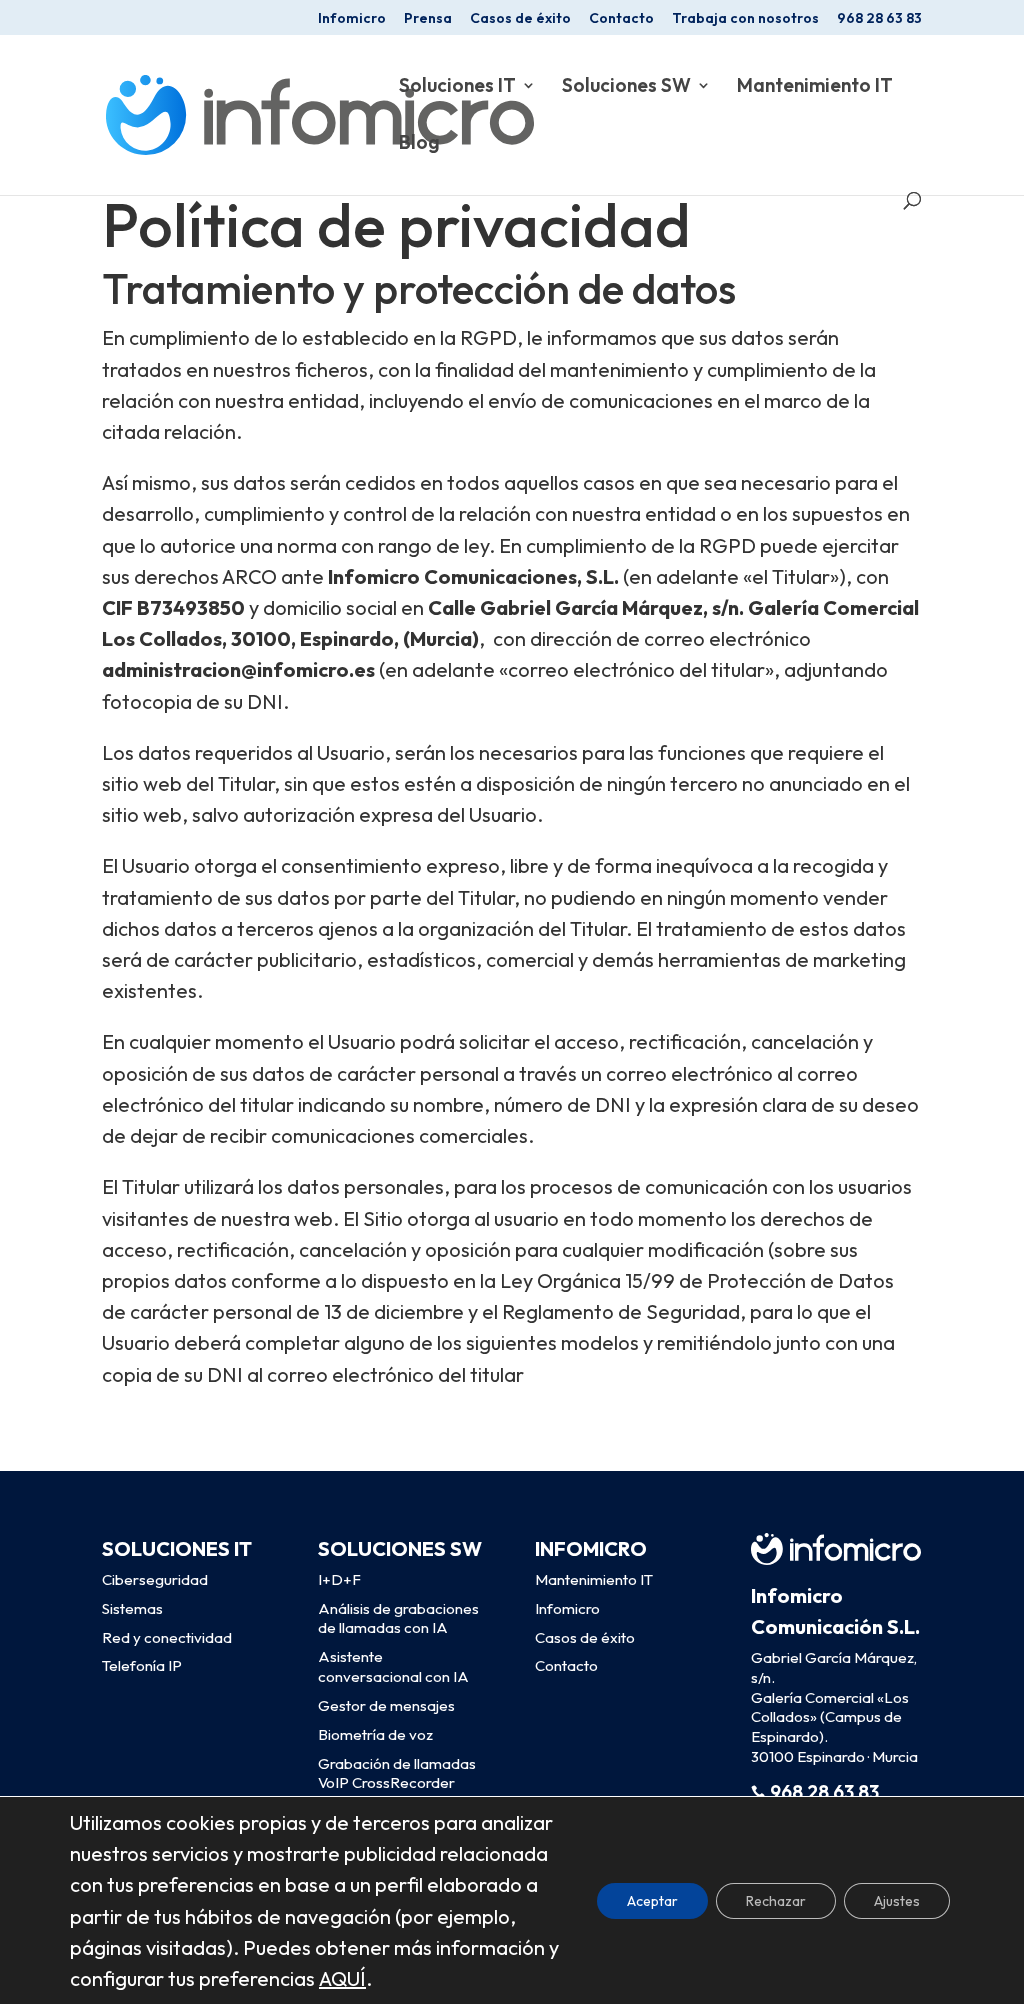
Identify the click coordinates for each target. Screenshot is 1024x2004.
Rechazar (776, 1900)
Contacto (621, 19)
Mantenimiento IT (815, 87)
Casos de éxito (520, 19)
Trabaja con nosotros (745, 19)
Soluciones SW (626, 87)
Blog (419, 144)
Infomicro (352, 19)
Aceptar (652, 1900)
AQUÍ (342, 1978)
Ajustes (897, 1900)
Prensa (428, 19)
